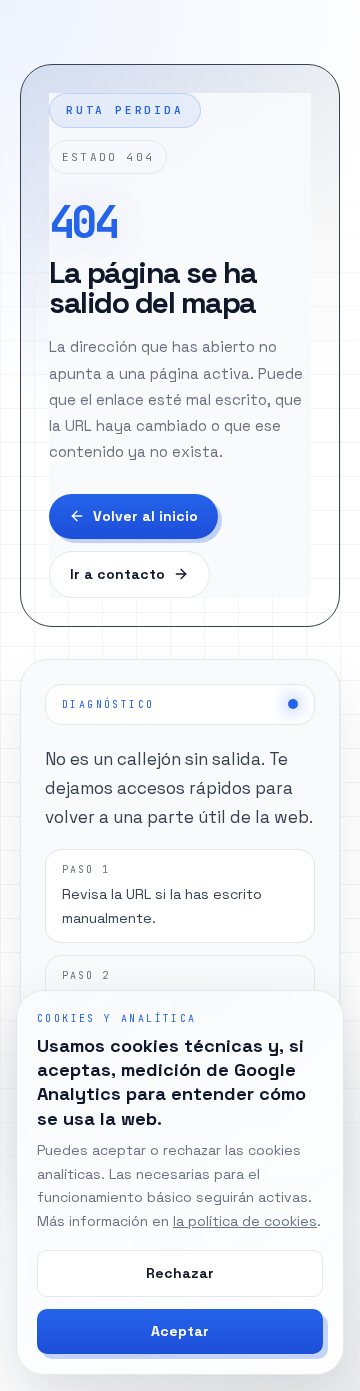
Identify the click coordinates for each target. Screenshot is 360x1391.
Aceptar (180, 1331)
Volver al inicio (145, 516)
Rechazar (180, 1273)
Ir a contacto (117, 574)
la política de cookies (245, 1221)
